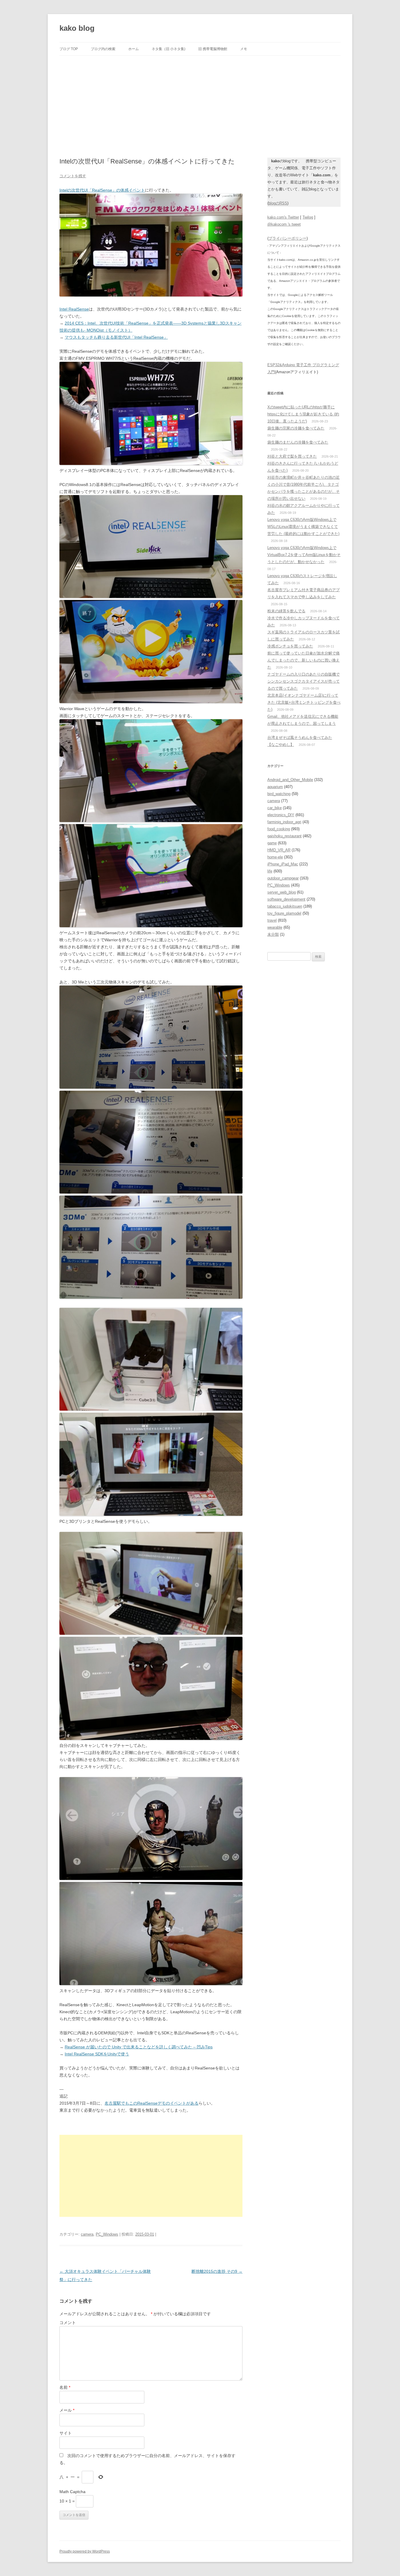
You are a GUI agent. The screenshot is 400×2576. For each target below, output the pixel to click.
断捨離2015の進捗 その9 (217, 2271)
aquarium (275, 787)
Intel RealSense (74, 309)
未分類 (273, 934)
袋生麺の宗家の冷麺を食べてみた (296, 428)
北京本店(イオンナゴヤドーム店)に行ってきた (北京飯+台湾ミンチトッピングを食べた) (304, 702)
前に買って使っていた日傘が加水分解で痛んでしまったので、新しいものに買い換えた (304, 660)
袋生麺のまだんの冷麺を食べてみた (298, 442)
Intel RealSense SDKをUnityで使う (97, 2054)
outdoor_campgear (283, 878)
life (270, 871)
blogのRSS (278, 203)
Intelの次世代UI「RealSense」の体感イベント (102, 190)
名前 (65, 2387)
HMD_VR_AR (279, 850)
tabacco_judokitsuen (285, 906)
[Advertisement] (200, 100)
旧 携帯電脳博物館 (213, 49)
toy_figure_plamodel (284, 913)
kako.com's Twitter (283, 217)
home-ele (275, 857)
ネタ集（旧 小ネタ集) (169, 49)
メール (67, 2410)
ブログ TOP (69, 49)
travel (272, 920)
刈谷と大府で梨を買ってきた (292, 456)
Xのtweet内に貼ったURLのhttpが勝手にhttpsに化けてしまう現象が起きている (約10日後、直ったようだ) (303, 414)
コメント (68, 2323)
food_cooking (279, 829)
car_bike (275, 808)
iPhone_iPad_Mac (283, 864)
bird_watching (279, 794)
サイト (66, 2433)
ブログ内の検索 (103, 49)
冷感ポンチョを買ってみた (290, 646)
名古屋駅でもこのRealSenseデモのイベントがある (152, 2103)
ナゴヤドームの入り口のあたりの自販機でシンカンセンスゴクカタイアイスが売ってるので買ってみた (304, 681)
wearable (275, 927)
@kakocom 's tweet (284, 224)
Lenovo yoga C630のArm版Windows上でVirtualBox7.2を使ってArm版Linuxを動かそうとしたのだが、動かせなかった (304, 555)
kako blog (77, 28)
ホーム (134, 49)
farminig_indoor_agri (284, 822)
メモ (244, 49)
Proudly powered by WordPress (85, 2551)
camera (87, 2234)
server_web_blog (282, 892)
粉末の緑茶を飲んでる (286, 611)
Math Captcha (72, 2492)
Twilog (308, 217)
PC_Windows (107, 2234)
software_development (286, 899)
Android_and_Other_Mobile (290, 780)
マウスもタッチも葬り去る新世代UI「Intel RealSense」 (116, 337)
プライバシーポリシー (288, 238)
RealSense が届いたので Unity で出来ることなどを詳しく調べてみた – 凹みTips (139, 2047)
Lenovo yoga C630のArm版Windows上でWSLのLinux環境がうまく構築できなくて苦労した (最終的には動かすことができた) (303, 527)
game (272, 843)
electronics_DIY (281, 815)
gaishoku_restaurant (284, 836)
